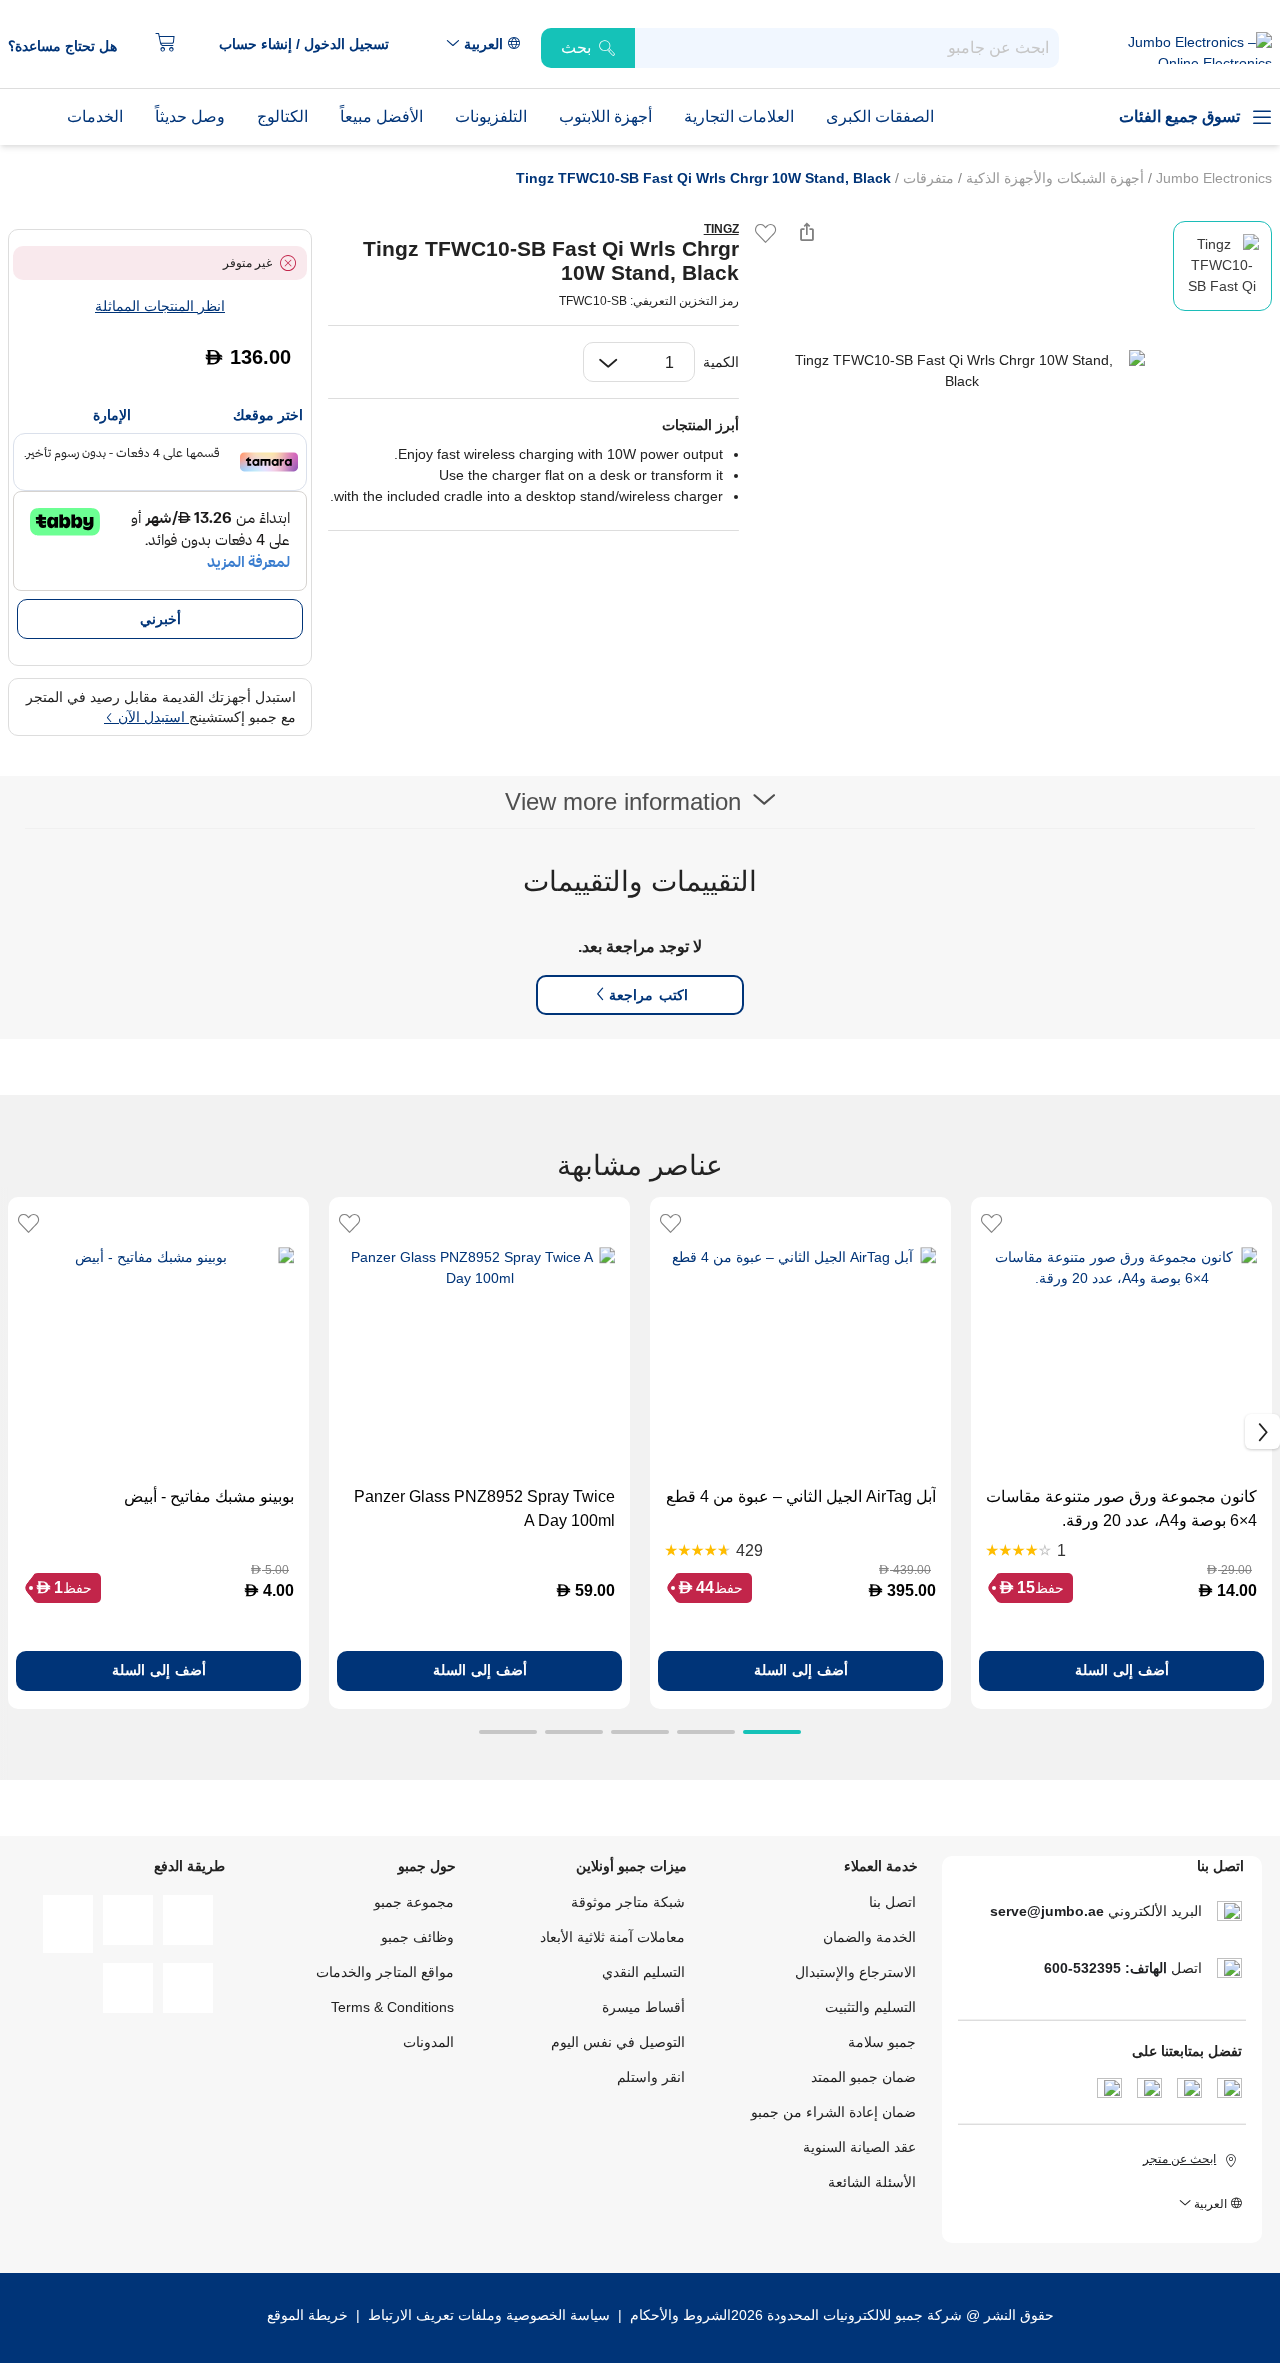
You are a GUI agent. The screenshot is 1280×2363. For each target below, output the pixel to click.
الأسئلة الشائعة (872, 2182)
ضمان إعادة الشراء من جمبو (833, 2112)
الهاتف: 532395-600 (1105, 1968)
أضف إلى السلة (1122, 1670)
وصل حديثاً (190, 116)
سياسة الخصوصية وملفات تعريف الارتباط (489, 2315)
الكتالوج (282, 116)
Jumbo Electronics (1212, 178)
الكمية (721, 362)
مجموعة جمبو (414, 1902)
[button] (314, 45)
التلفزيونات (491, 116)
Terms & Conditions (392, 2007)
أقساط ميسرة (643, 2007)
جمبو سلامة (882, 2042)
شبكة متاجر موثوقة (628, 1902)
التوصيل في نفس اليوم (618, 2042)
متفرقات (926, 178)
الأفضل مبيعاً (381, 116)
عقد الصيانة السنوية (859, 2147)
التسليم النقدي (643, 1972)
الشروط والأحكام (678, 2315)
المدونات (428, 2042)
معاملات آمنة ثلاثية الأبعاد (612, 1937)
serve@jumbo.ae (1047, 1911)
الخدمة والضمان (869, 1937)
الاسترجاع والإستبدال (855, 1972)
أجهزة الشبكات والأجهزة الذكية (1053, 178)
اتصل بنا (892, 1902)
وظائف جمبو (417, 1937)
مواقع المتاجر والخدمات (385, 1972)
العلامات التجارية (739, 116)
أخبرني (160, 619)
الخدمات (95, 116)
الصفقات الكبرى (880, 116)
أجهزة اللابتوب (605, 116)
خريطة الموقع (307, 2315)
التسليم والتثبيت (870, 2007)
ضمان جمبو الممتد (863, 2077)
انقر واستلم (651, 2077)
